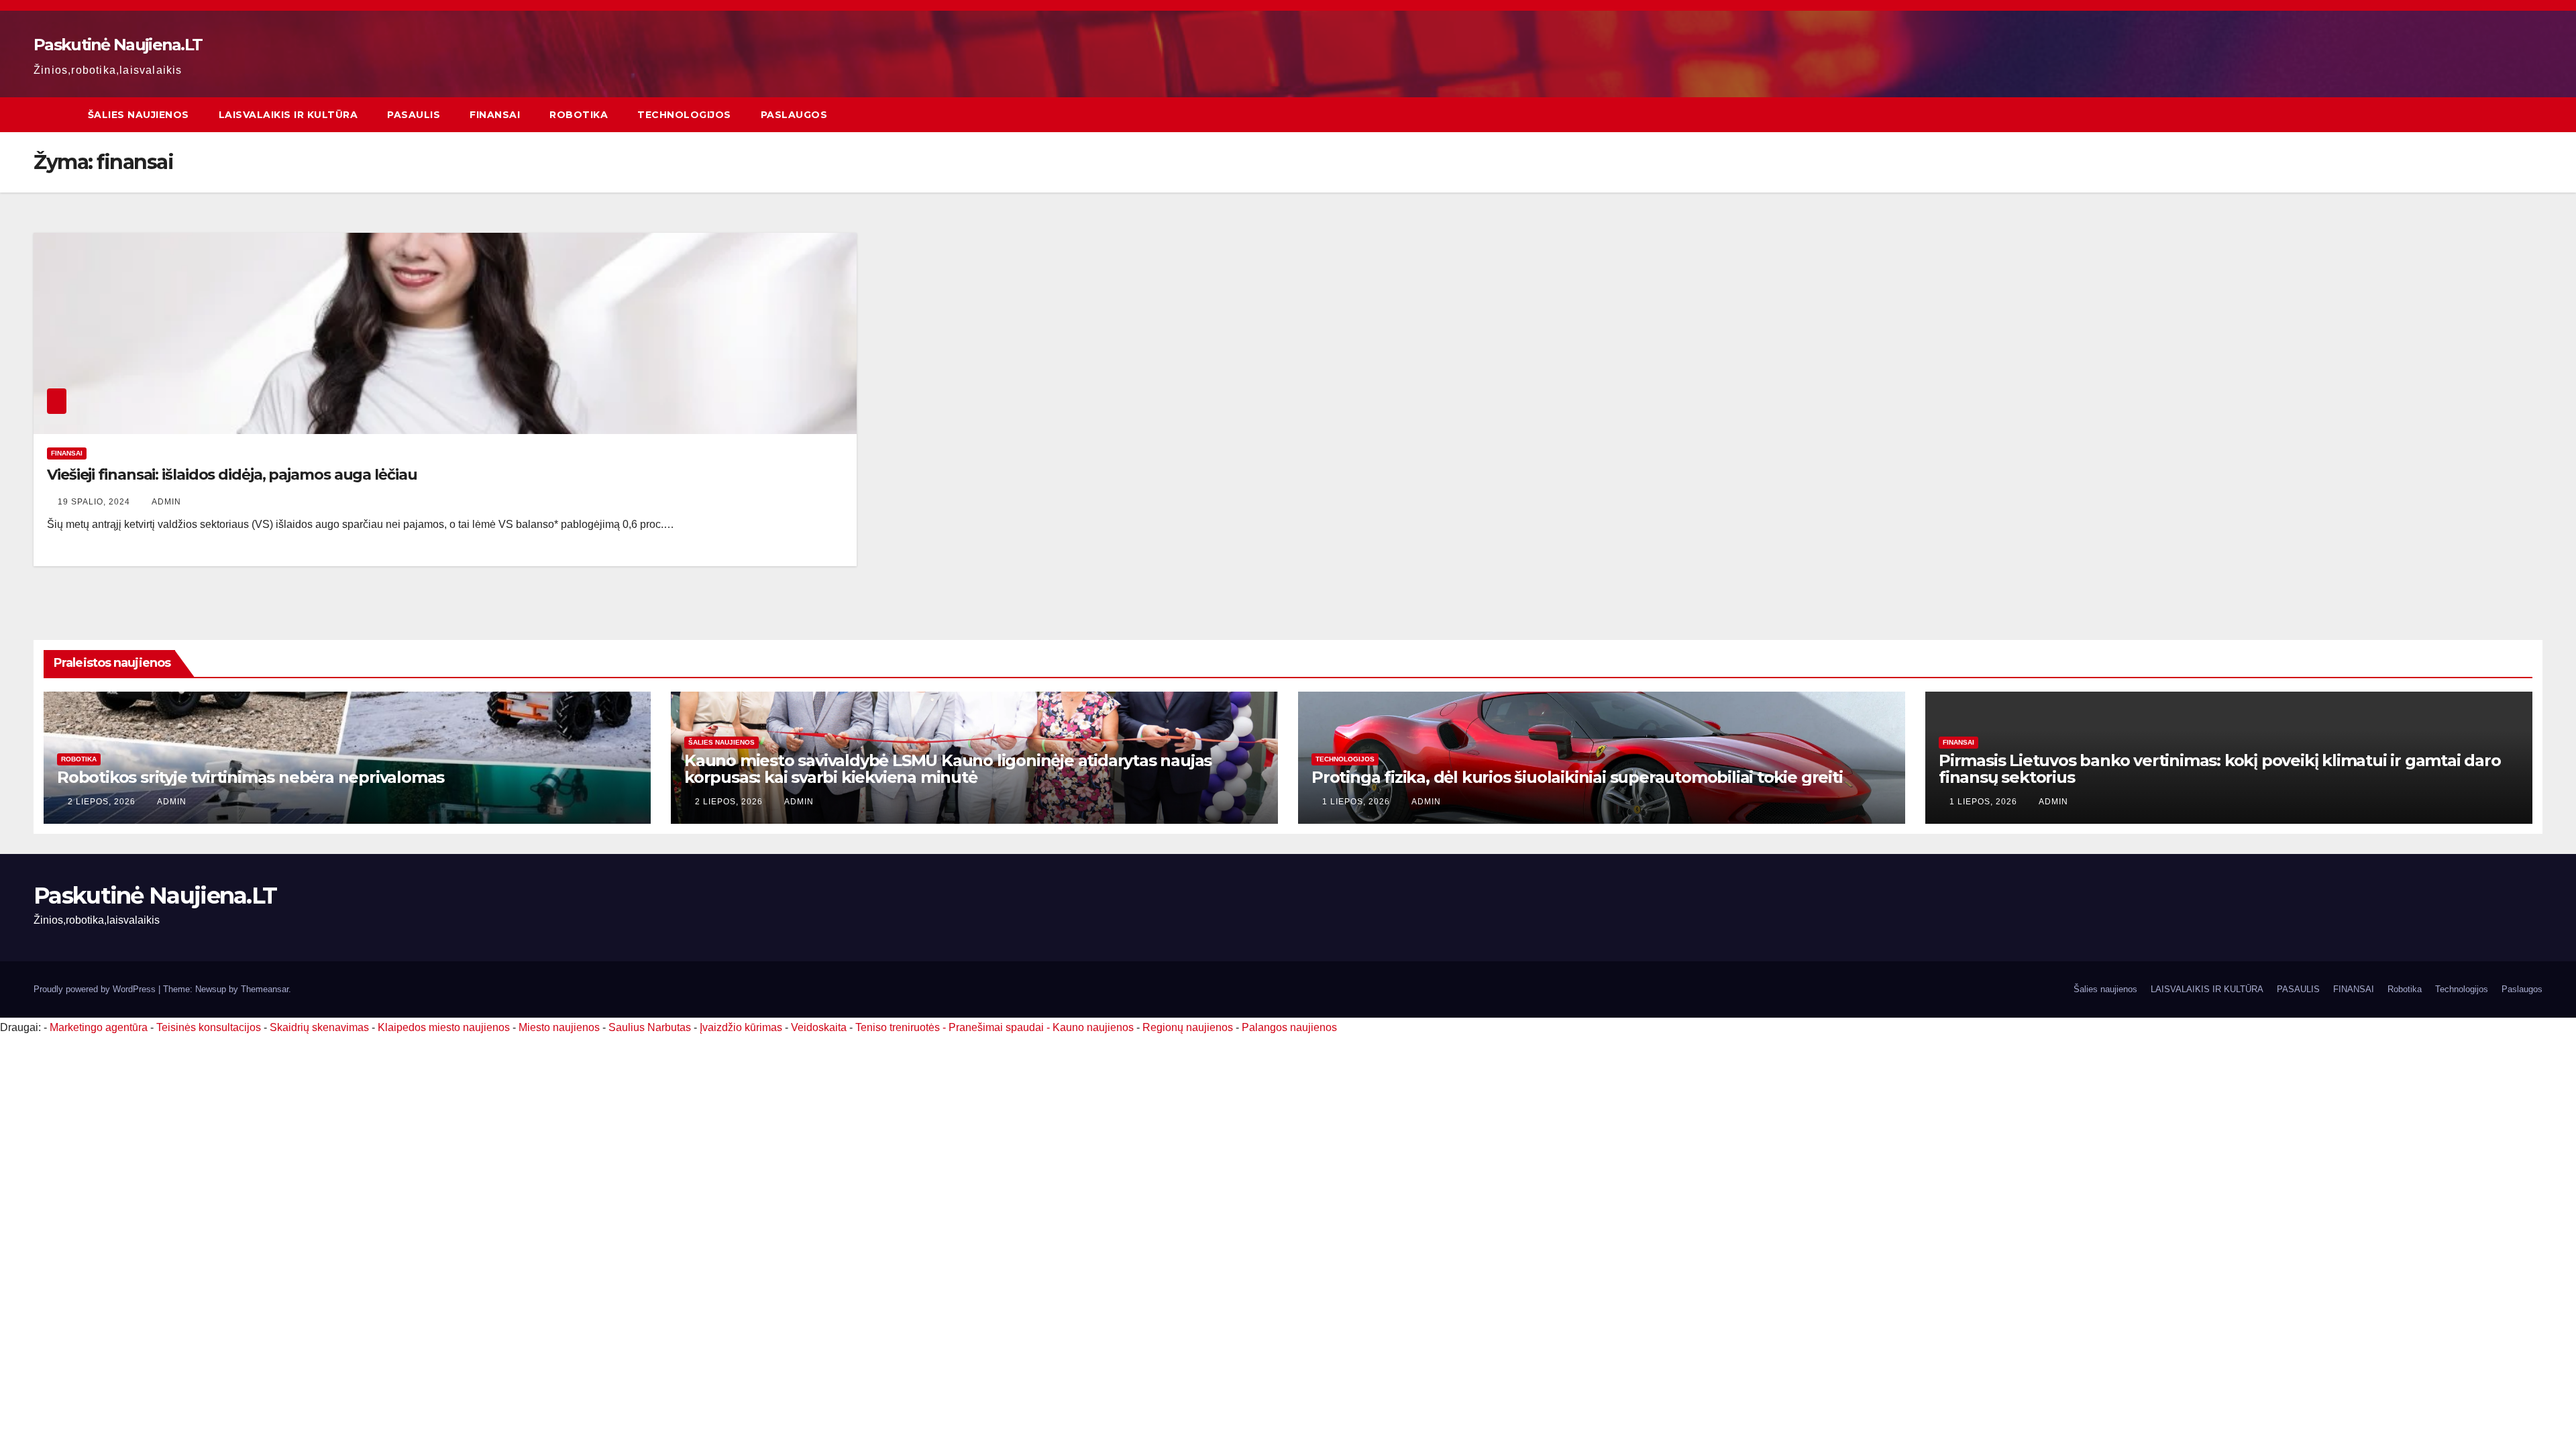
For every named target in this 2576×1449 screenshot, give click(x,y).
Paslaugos (794, 115)
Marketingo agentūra (99, 1027)
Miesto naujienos (559, 1027)
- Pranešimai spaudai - (998, 1027)
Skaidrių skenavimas (319, 1027)
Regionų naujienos (1188, 1027)
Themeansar (265, 989)
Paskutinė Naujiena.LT (118, 45)
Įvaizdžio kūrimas (741, 1027)
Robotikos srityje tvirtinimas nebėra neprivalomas (251, 777)
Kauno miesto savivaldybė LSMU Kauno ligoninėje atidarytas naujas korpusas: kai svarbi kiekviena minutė (948, 769)
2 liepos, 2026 (103, 802)
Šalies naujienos (139, 115)
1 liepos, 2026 (1357, 802)
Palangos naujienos (1289, 1027)
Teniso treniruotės (898, 1027)
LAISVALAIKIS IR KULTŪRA (288, 115)
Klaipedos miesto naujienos (444, 1027)
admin (166, 502)
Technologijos (684, 115)
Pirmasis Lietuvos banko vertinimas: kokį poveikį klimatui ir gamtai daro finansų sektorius (2220, 769)
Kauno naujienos (1093, 1027)
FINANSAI (495, 115)
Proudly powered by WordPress (96, 989)
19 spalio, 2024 (95, 502)
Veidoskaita (819, 1027)
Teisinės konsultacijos (209, 1027)
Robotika (579, 115)
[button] (2533, 114)
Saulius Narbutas (650, 1027)
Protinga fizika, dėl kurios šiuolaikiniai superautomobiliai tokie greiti (1577, 777)
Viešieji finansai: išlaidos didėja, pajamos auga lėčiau (232, 475)
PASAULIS (414, 115)
